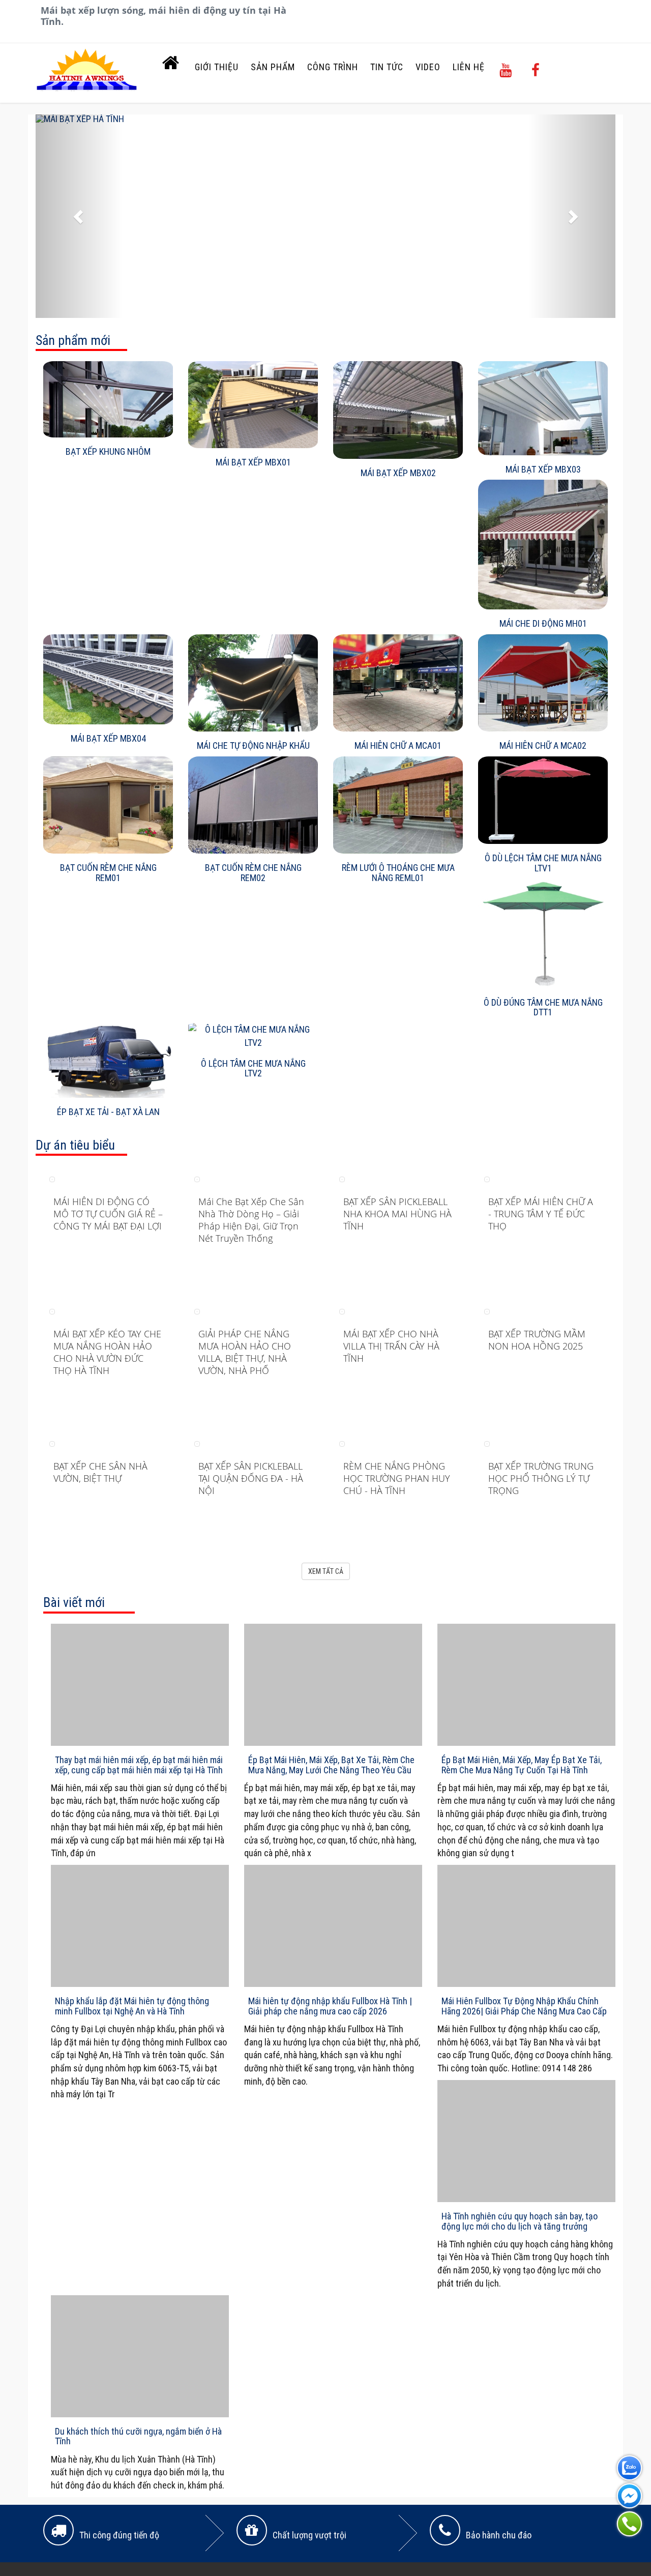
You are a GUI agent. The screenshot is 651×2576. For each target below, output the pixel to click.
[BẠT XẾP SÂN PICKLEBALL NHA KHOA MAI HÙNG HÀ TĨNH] (342, 1178)
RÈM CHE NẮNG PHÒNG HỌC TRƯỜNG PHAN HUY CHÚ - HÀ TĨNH (397, 1478)
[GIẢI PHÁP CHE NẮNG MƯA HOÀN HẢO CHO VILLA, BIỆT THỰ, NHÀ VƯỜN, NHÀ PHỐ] (197, 1311)
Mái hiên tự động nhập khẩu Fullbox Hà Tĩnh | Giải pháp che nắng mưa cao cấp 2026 (330, 2006)
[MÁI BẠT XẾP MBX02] (398, 410)
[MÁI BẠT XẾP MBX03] (543, 408)
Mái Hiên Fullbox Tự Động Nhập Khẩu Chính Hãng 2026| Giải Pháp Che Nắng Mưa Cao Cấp (524, 2006)
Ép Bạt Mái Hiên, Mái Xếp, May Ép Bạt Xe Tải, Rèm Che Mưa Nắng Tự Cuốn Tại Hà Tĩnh (522, 1765)
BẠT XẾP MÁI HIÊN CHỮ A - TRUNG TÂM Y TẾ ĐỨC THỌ (541, 1214)
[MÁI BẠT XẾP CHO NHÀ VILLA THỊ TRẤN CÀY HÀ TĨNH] (342, 1311)
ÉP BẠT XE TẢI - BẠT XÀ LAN (108, 1112)
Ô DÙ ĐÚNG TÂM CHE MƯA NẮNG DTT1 (543, 1007)
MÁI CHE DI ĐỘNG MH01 (543, 623)
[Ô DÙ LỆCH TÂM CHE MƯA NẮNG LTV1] (543, 800)
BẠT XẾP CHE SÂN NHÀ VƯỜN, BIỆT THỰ (100, 1472)
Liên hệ (469, 67)
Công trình (333, 67)
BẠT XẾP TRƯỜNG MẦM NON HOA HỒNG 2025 (537, 1340)
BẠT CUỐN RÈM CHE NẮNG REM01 (108, 873)
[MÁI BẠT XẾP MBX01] (253, 405)
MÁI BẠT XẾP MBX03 (543, 469)
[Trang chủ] (171, 65)
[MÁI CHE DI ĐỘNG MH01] (543, 545)
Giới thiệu (217, 67)
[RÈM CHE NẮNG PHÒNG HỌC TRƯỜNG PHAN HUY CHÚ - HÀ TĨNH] (342, 1443)
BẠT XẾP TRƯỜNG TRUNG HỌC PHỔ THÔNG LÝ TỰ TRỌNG (541, 1478)
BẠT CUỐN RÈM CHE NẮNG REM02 (253, 873)
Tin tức (387, 67)
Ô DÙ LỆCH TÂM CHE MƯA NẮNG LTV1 (543, 863)
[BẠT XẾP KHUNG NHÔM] (108, 399)
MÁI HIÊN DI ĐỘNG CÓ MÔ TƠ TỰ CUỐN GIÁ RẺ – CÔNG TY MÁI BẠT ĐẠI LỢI (108, 1214)
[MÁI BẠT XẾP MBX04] (108, 679)
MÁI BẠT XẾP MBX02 (398, 473)
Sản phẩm (273, 67)
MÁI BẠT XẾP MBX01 (253, 462)
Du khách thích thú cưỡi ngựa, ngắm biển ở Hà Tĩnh (138, 2436)
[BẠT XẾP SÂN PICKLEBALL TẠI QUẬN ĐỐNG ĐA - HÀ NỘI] (197, 1443)
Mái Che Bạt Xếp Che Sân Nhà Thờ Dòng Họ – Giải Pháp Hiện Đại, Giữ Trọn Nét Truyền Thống (251, 1220)
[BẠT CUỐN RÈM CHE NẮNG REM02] (253, 805)
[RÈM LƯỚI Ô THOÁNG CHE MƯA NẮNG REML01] (398, 805)
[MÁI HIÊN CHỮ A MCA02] (543, 683)
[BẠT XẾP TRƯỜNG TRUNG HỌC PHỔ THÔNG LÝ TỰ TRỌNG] (487, 1443)
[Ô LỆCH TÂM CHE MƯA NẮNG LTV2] (253, 1036)
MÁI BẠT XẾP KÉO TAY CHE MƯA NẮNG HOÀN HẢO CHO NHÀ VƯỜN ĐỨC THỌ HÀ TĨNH (107, 1352)
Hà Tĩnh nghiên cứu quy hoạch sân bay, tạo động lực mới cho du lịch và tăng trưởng (520, 2221)
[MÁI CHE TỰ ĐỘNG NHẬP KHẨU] (253, 683)
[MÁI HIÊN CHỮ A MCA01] (398, 683)
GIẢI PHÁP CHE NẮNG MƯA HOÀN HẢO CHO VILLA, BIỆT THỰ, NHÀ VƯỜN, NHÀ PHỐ (245, 1352)
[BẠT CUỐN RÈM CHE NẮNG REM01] (108, 805)
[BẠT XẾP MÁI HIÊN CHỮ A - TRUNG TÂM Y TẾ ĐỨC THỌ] (487, 1178)
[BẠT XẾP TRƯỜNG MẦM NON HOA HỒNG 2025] (487, 1311)
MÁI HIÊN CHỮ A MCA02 (543, 745)
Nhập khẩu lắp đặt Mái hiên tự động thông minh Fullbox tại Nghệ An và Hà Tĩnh (132, 2006)
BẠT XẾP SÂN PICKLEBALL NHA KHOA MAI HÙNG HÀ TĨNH (397, 1214)
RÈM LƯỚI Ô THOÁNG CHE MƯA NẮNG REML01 (398, 873)
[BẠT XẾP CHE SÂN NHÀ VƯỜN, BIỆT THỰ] (52, 1443)
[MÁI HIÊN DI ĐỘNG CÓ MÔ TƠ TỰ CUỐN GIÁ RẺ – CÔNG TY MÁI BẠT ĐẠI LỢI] (52, 1178)
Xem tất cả (326, 1571)
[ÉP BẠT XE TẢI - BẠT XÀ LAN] (108, 1060)
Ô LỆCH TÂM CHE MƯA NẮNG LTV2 (253, 1069)
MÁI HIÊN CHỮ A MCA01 (398, 745)
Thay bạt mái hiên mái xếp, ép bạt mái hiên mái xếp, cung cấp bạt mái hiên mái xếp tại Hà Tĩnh (139, 1765)
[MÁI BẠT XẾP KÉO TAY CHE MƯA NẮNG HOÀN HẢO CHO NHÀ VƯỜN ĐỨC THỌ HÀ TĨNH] (52, 1311)
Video (428, 67)
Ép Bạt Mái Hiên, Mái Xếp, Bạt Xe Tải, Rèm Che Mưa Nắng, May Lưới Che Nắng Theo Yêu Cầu (331, 1765)
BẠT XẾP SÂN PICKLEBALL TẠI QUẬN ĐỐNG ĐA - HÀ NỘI (251, 1478)
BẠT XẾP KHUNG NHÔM (108, 451)
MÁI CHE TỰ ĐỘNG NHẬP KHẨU (253, 745)
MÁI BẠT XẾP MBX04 (108, 738)
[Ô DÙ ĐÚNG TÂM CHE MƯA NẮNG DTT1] (543, 934)
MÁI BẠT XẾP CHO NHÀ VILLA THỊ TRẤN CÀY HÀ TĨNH (391, 1346)
